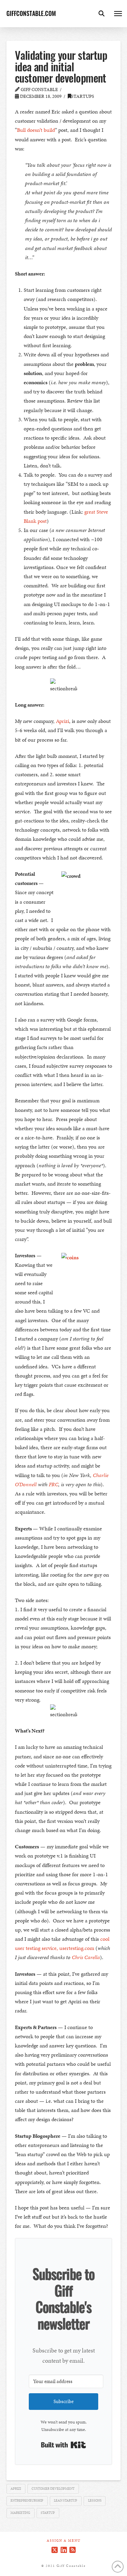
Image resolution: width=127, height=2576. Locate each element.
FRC (54, 1484)
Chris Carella (86, 1957)
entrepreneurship (27, 2501)
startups (83, 96)
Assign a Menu (64, 2541)
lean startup (66, 2501)
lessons (95, 2501)
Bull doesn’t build (36, 130)
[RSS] (72, 2550)
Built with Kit (63, 2445)
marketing (20, 2513)
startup (48, 2513)
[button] (102, 14)
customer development (53, 2489)
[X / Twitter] (55, 2550)
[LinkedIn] (64, 2550)
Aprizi (62, 721)
